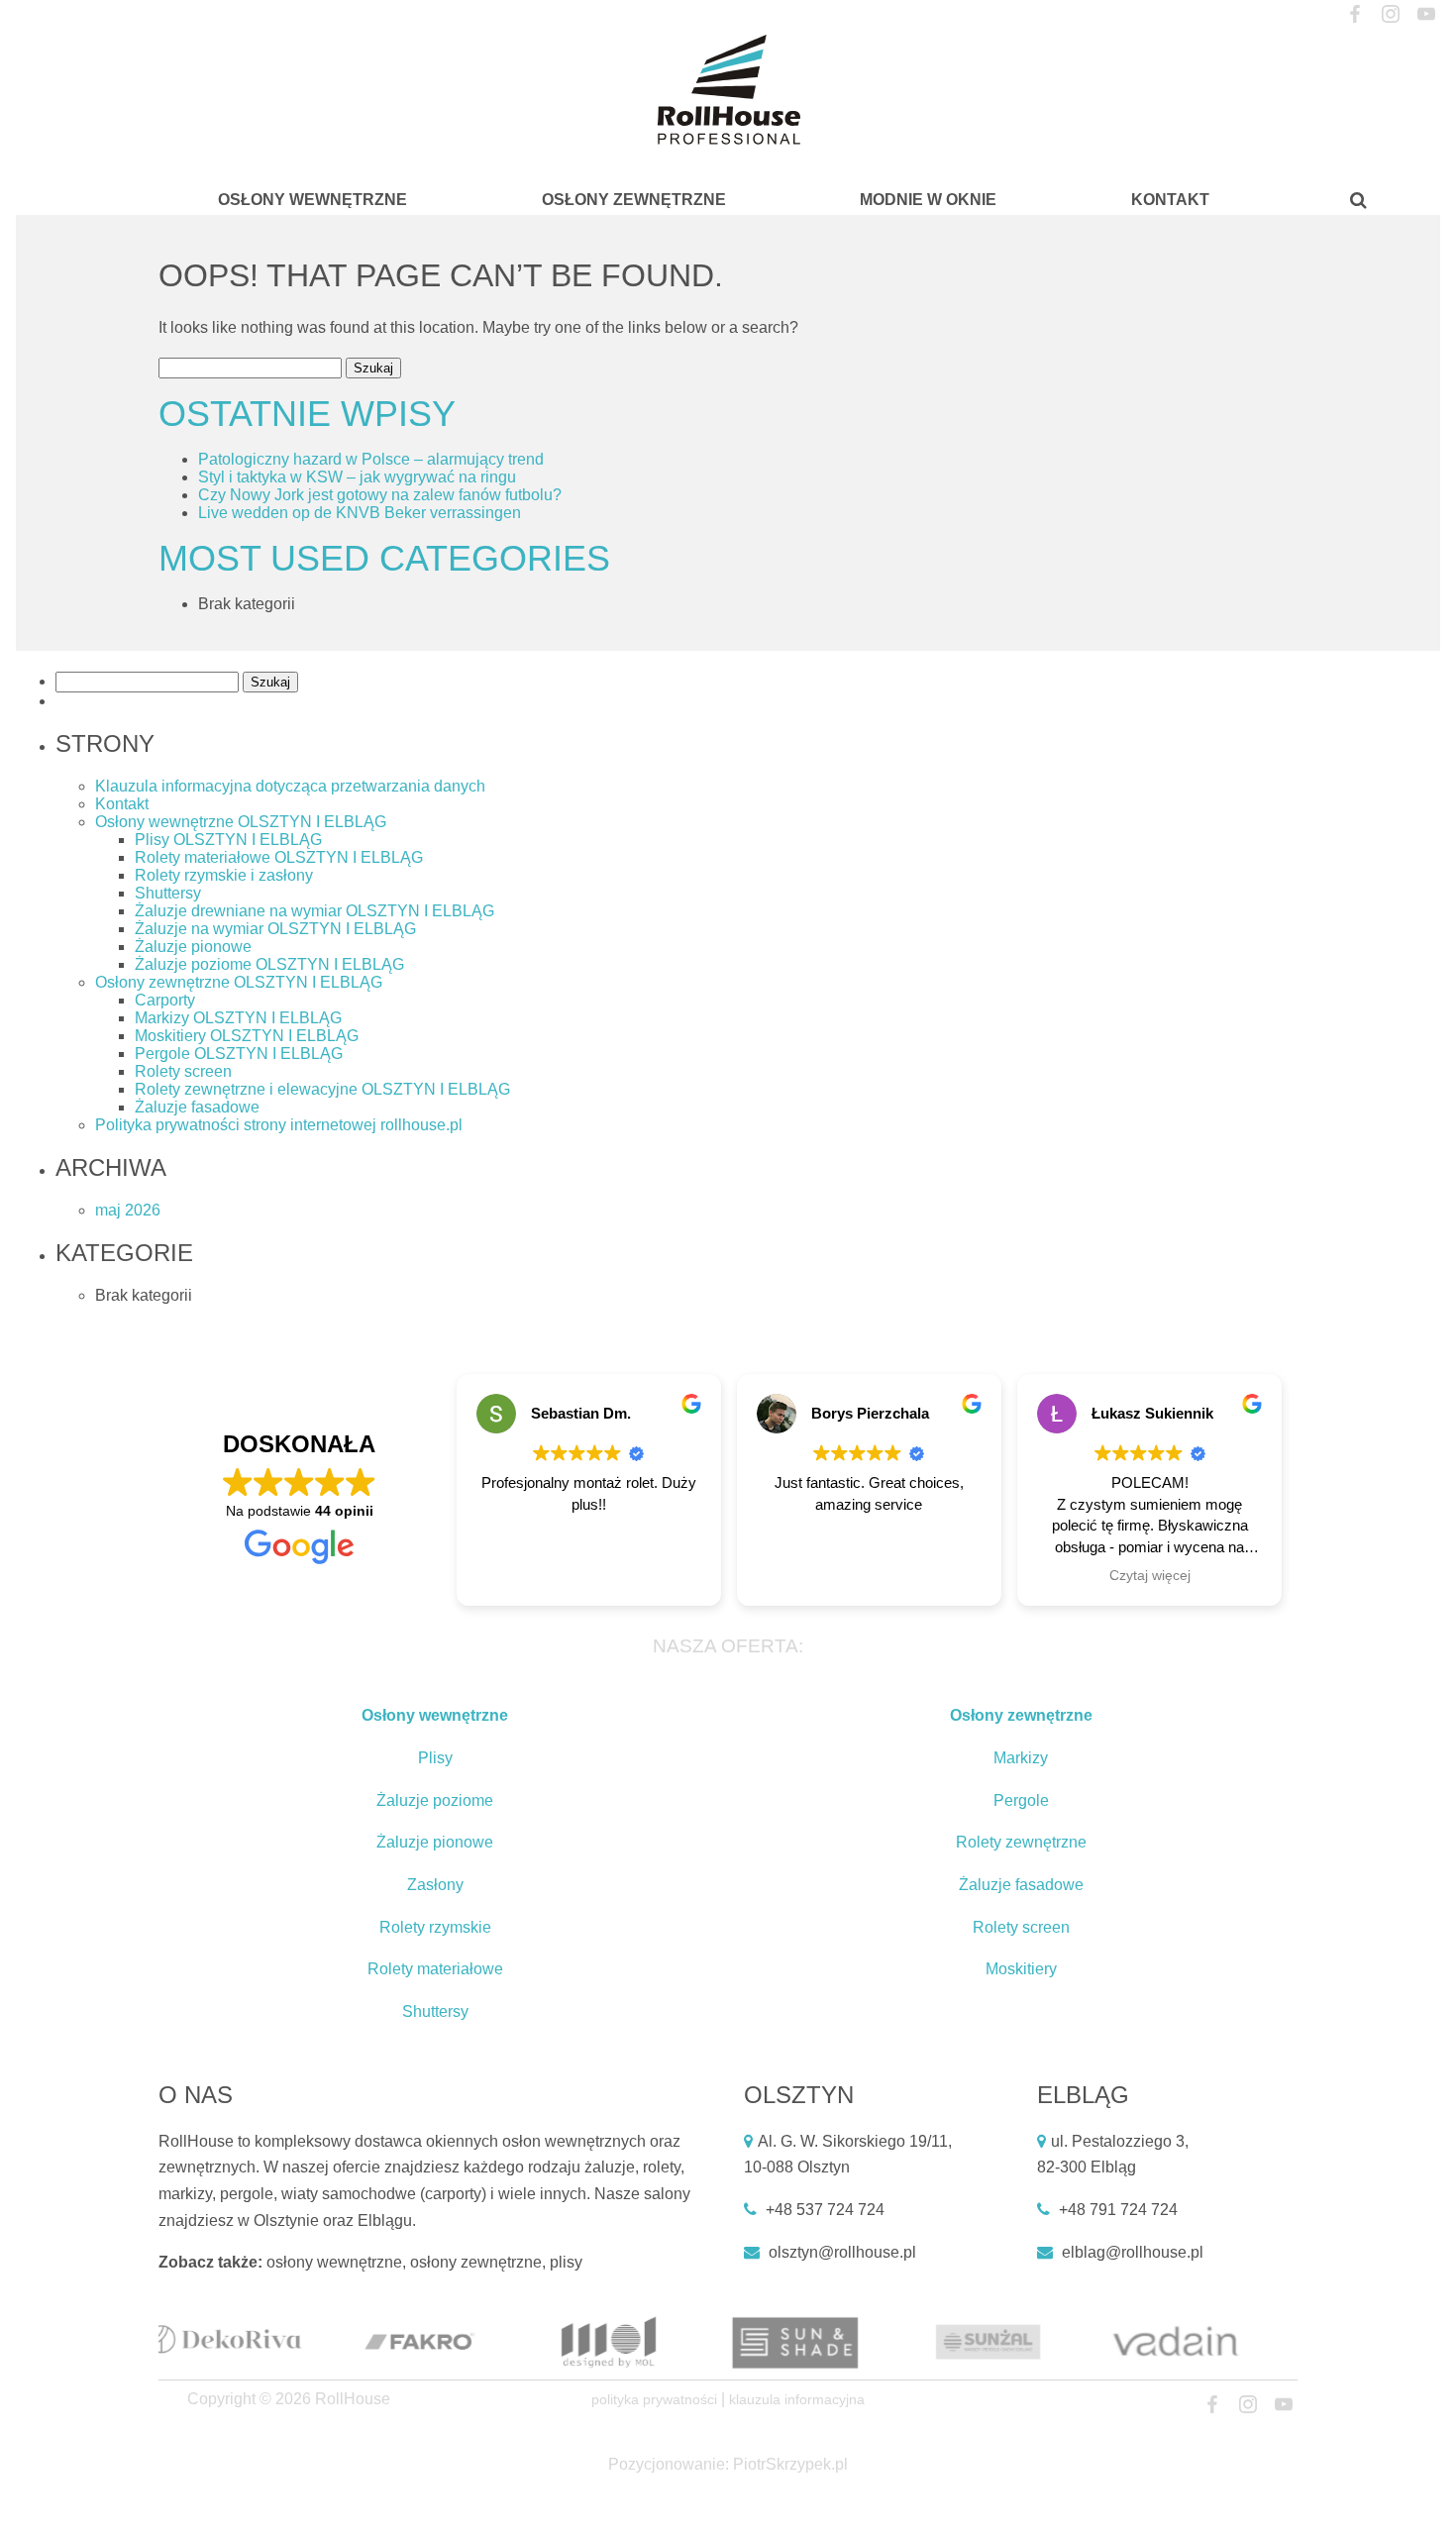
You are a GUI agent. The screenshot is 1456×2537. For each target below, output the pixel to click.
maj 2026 (128, 1210)
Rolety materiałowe (435, 1969)
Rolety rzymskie (435, 1927)
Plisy (435, 1758)
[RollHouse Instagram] (1390, 14)
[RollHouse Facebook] (1354, 14)
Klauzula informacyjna (797, 2399)
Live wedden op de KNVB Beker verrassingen (360, 513)
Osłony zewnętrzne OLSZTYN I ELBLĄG (239, 982)
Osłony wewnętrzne (312, 200)
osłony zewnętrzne (476, 2262)
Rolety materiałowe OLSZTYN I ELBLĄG (279, 857)
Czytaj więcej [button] (1150, 1576)
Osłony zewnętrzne (634, 200)
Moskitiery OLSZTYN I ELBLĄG (247, 1036)
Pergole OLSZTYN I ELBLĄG (239, 1054)
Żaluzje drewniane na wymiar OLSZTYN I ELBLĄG (314, 911)
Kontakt (1170, 200)
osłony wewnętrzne (334, 2262)
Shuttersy (168, 893)
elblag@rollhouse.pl (1133, 2252)
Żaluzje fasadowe (197, 1107)
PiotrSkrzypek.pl (790, 2464)
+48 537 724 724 (825, 2210)
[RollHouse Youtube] (1426, 14)
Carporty (165, 1000)
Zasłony (435, 1885)
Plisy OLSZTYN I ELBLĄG (228, 840)
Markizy (1021, 1758)
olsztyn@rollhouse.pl (842, 2252)
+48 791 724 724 (1118, 2210)
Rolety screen (183, 1071)
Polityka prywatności (654, 2399)
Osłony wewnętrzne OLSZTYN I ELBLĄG (241, 822)
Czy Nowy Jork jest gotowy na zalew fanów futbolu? (380, 495)
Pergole (1021, 1800)
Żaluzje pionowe (193, 947)
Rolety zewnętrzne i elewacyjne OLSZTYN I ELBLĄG (322, 1089)
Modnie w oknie (928, 200)
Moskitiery (1021, 1969)
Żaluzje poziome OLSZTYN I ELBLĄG (269, 964)
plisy (566, 2262)
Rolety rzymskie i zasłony (224, 875)
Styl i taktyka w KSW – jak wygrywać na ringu (357, 477)
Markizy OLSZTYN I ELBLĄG (238, 1018)
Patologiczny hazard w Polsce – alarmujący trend (371, 459)
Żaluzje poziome (435, 1800)
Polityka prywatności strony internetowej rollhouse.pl (279, 1125)
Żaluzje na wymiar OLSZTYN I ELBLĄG (275, 929)
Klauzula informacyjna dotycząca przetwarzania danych (290, 786)
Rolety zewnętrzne (1021, 1842)
